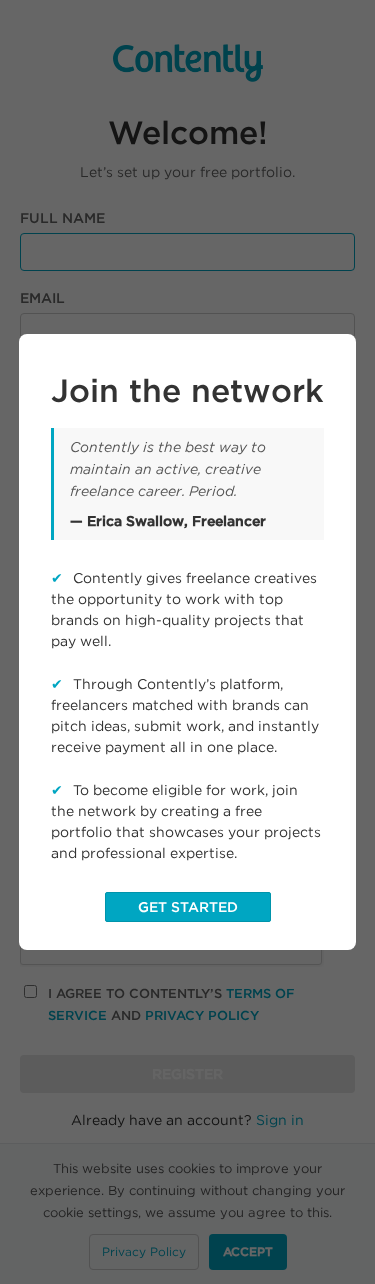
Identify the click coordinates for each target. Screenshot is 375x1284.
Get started (188, 907)
